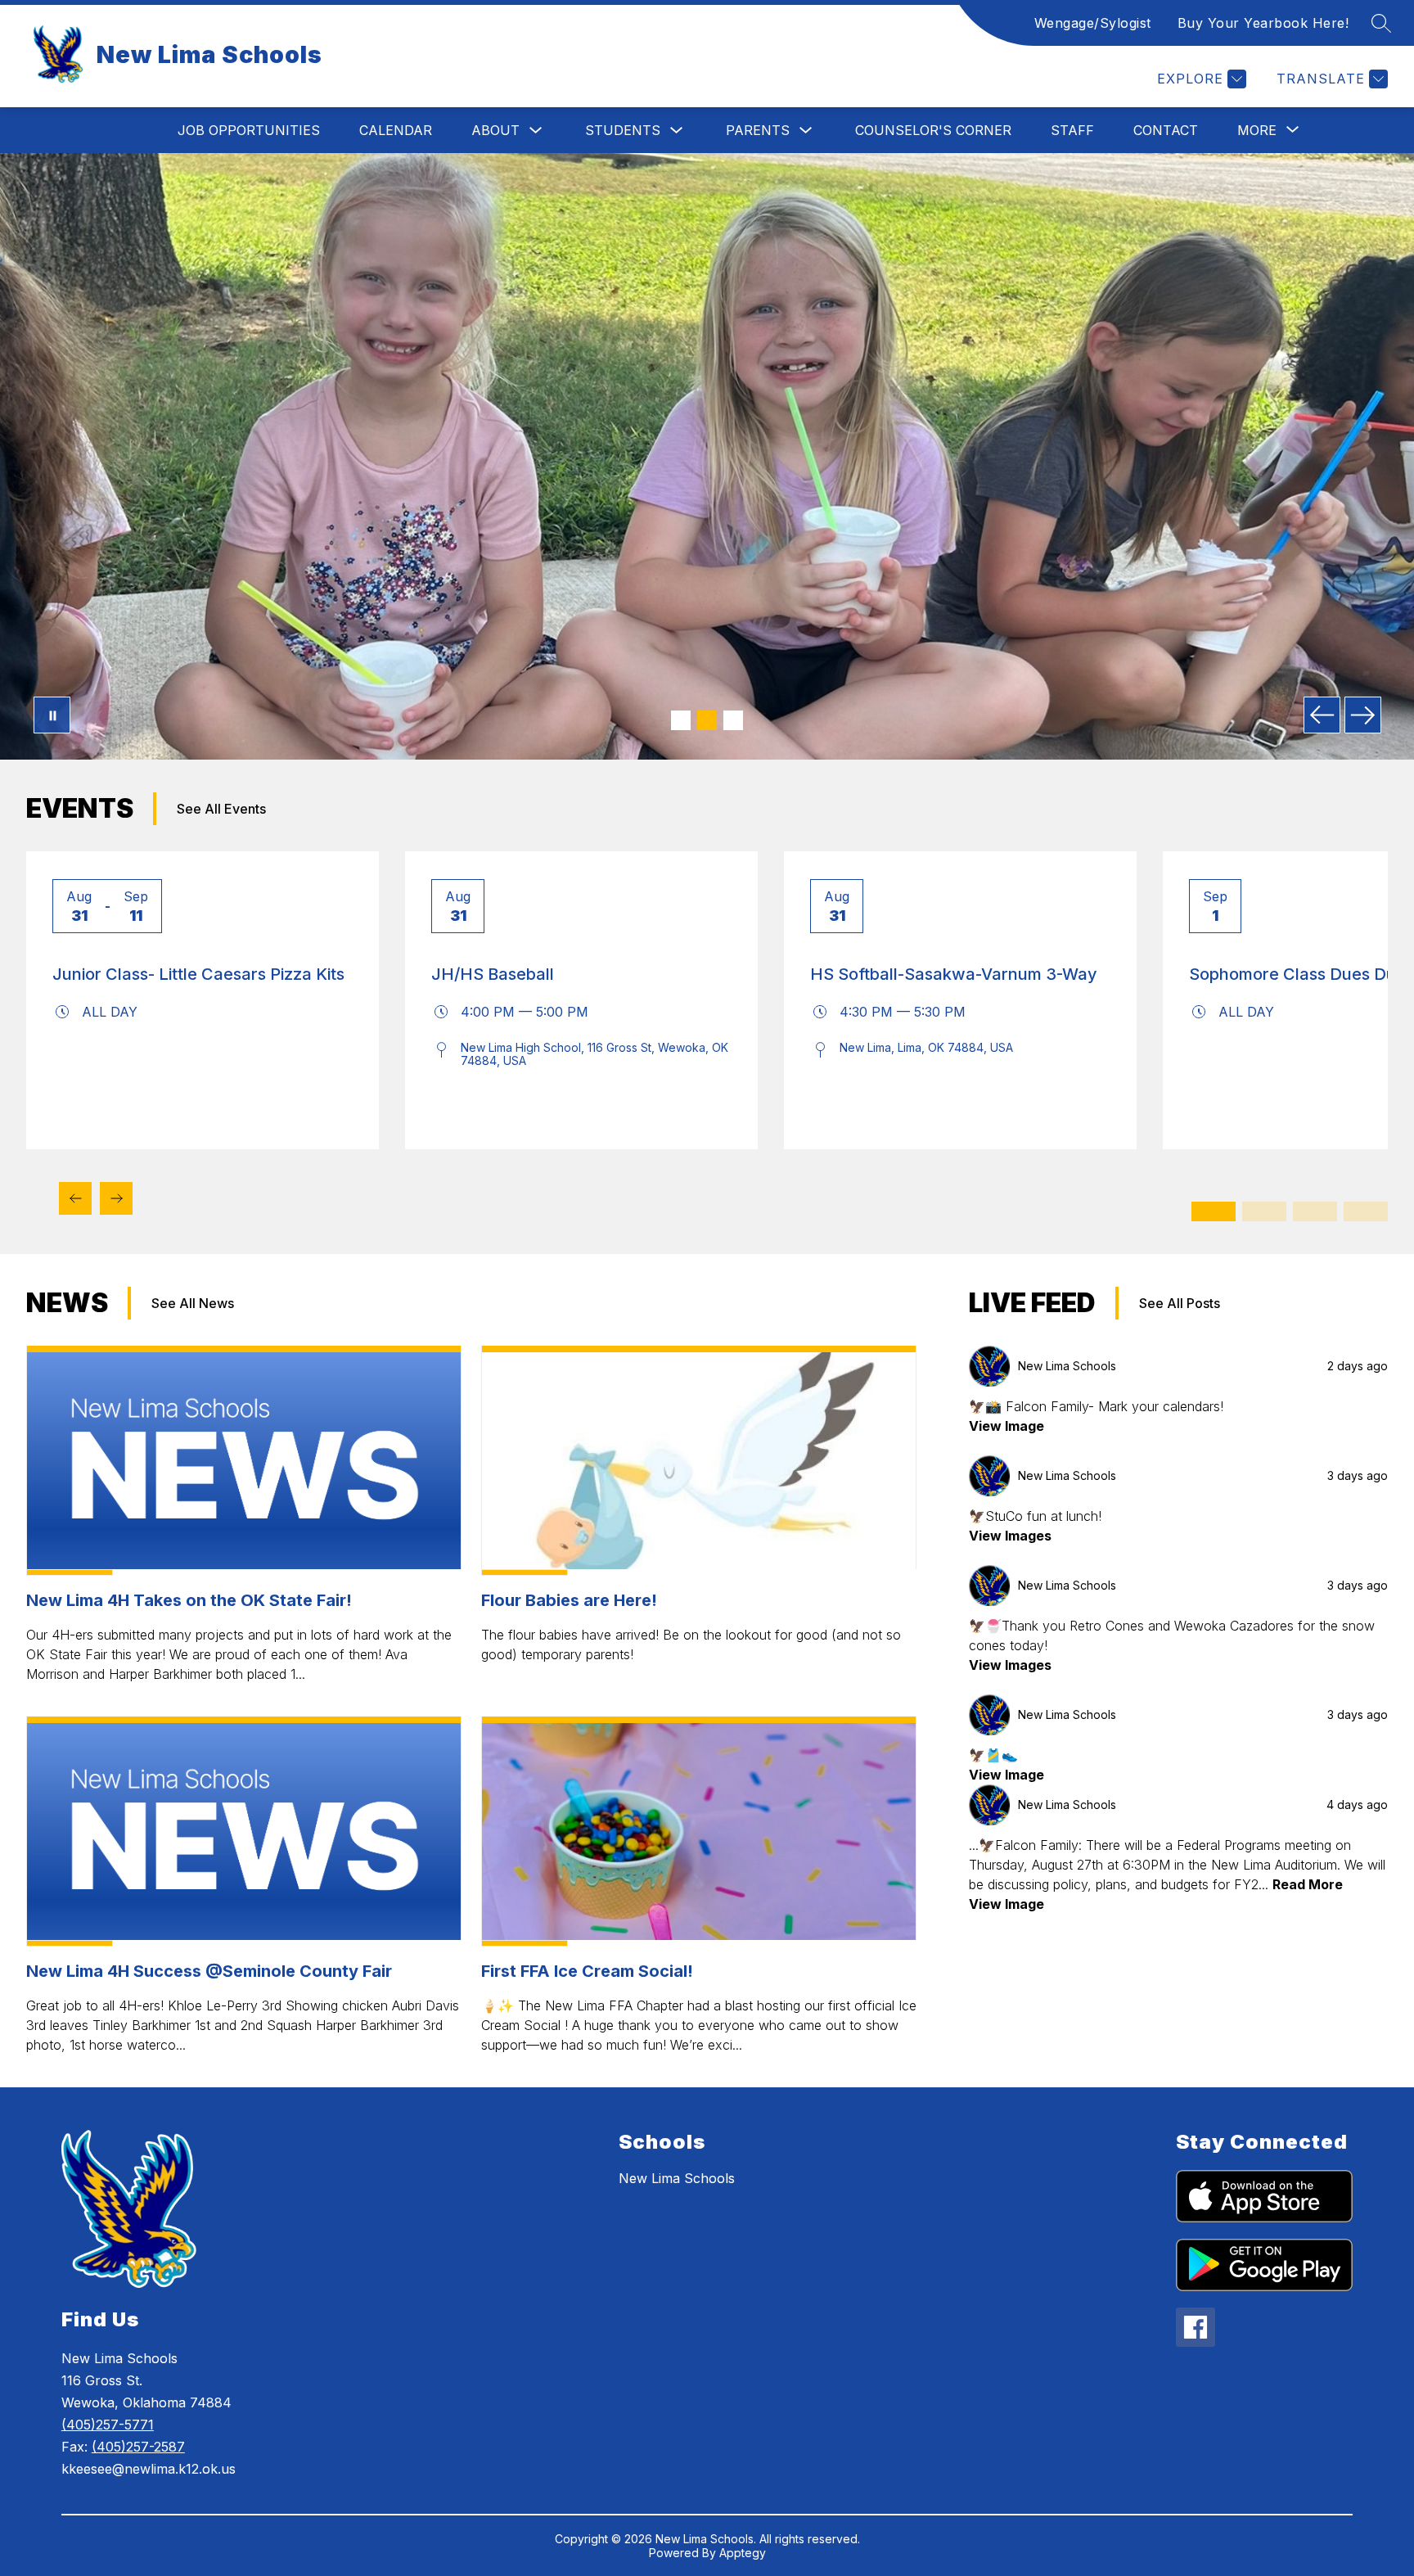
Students (623, 130)
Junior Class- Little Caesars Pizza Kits (198, 974)
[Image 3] (733, 720)
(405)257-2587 (138, 2447)
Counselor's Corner (933, 130)
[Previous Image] (1322, 715)
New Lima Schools (677, 2178)
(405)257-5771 (108, 2425)
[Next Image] (1363, 715)
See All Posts (1180, 1303)
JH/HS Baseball (493, 974)
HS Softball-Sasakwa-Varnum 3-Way (954, 974)
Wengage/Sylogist (1093, 23)
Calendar (396, 130)
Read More (1308, 1884)
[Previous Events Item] (75, 1198)
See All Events (221, 809)
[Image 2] (707, 720)
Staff (1072, 130)
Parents (758, 130)
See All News (193, 1303)
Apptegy (743, 2553)
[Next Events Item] (116, 1198)
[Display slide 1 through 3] (1214, 1211)
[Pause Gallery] (52, 715)
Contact (1166, 130)
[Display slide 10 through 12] (1366, 1211)
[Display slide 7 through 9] (1315, 1211)
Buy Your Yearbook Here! (1263, 23)
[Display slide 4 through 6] (1264, 1211)
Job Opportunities (249, 130)
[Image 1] (681, 720)
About (495, 130)
